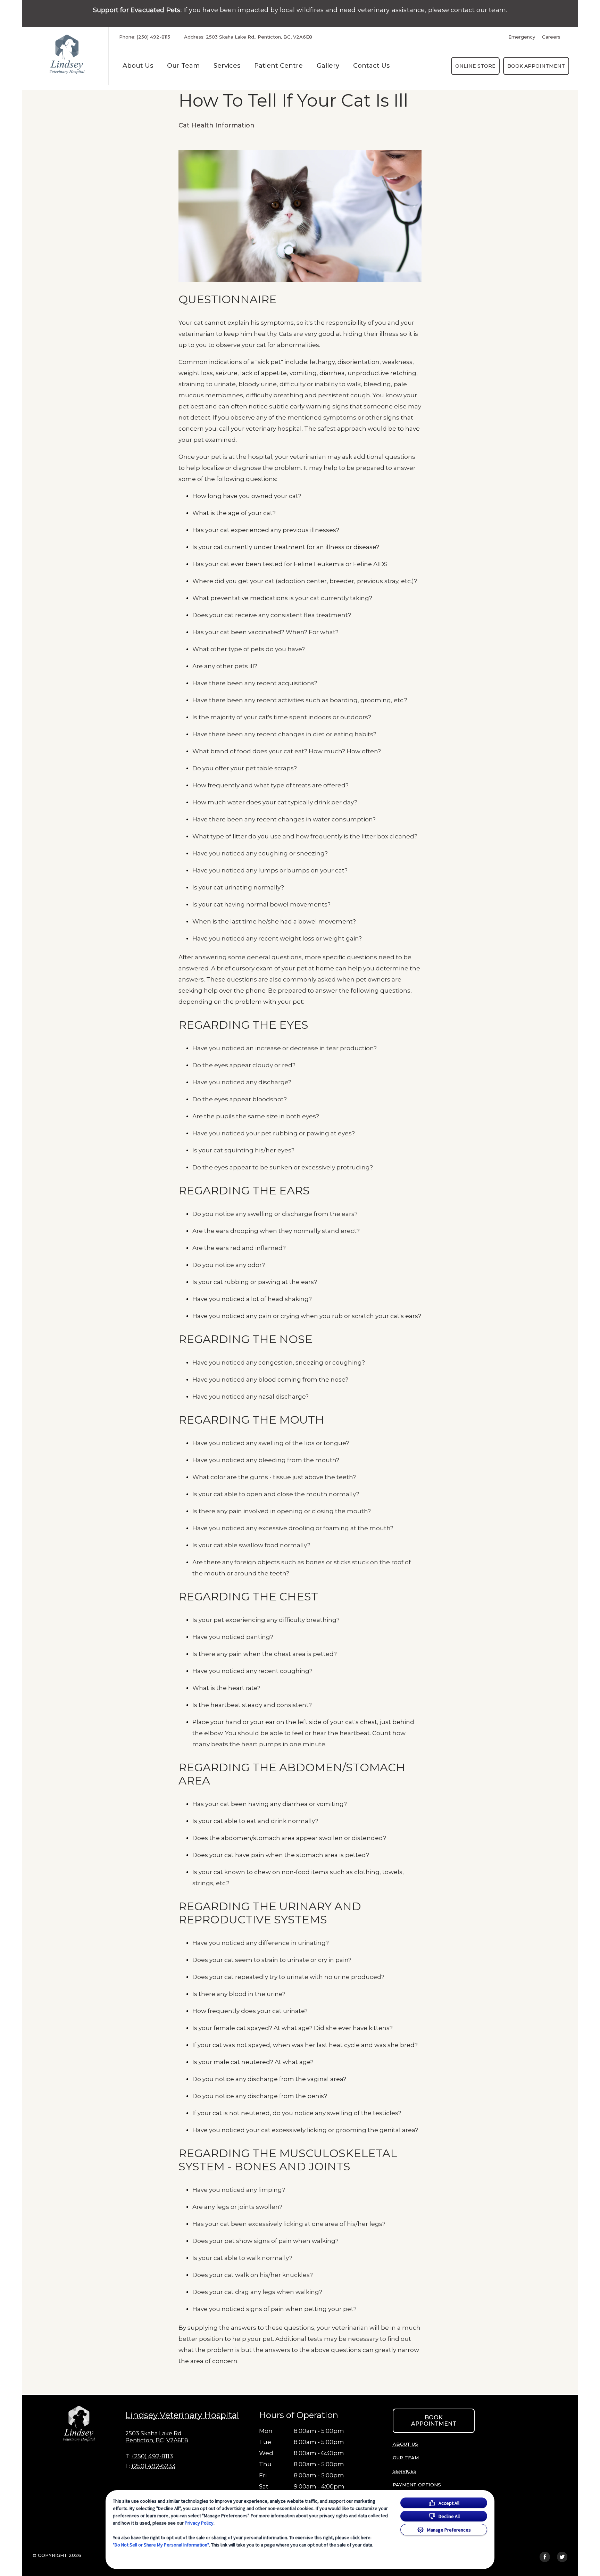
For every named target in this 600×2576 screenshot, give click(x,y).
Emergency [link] (522, 37)
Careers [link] (551, 37)
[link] (67, 54)
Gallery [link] (328, 66)
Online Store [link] (475, 66)
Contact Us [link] (371, 66)
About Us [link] (138, 66)
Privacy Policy (199, 2523)
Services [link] (227, 66)
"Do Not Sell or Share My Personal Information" (161, 2545)
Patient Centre (278, 66)
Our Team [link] (183, 66)
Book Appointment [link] (536, 66)
